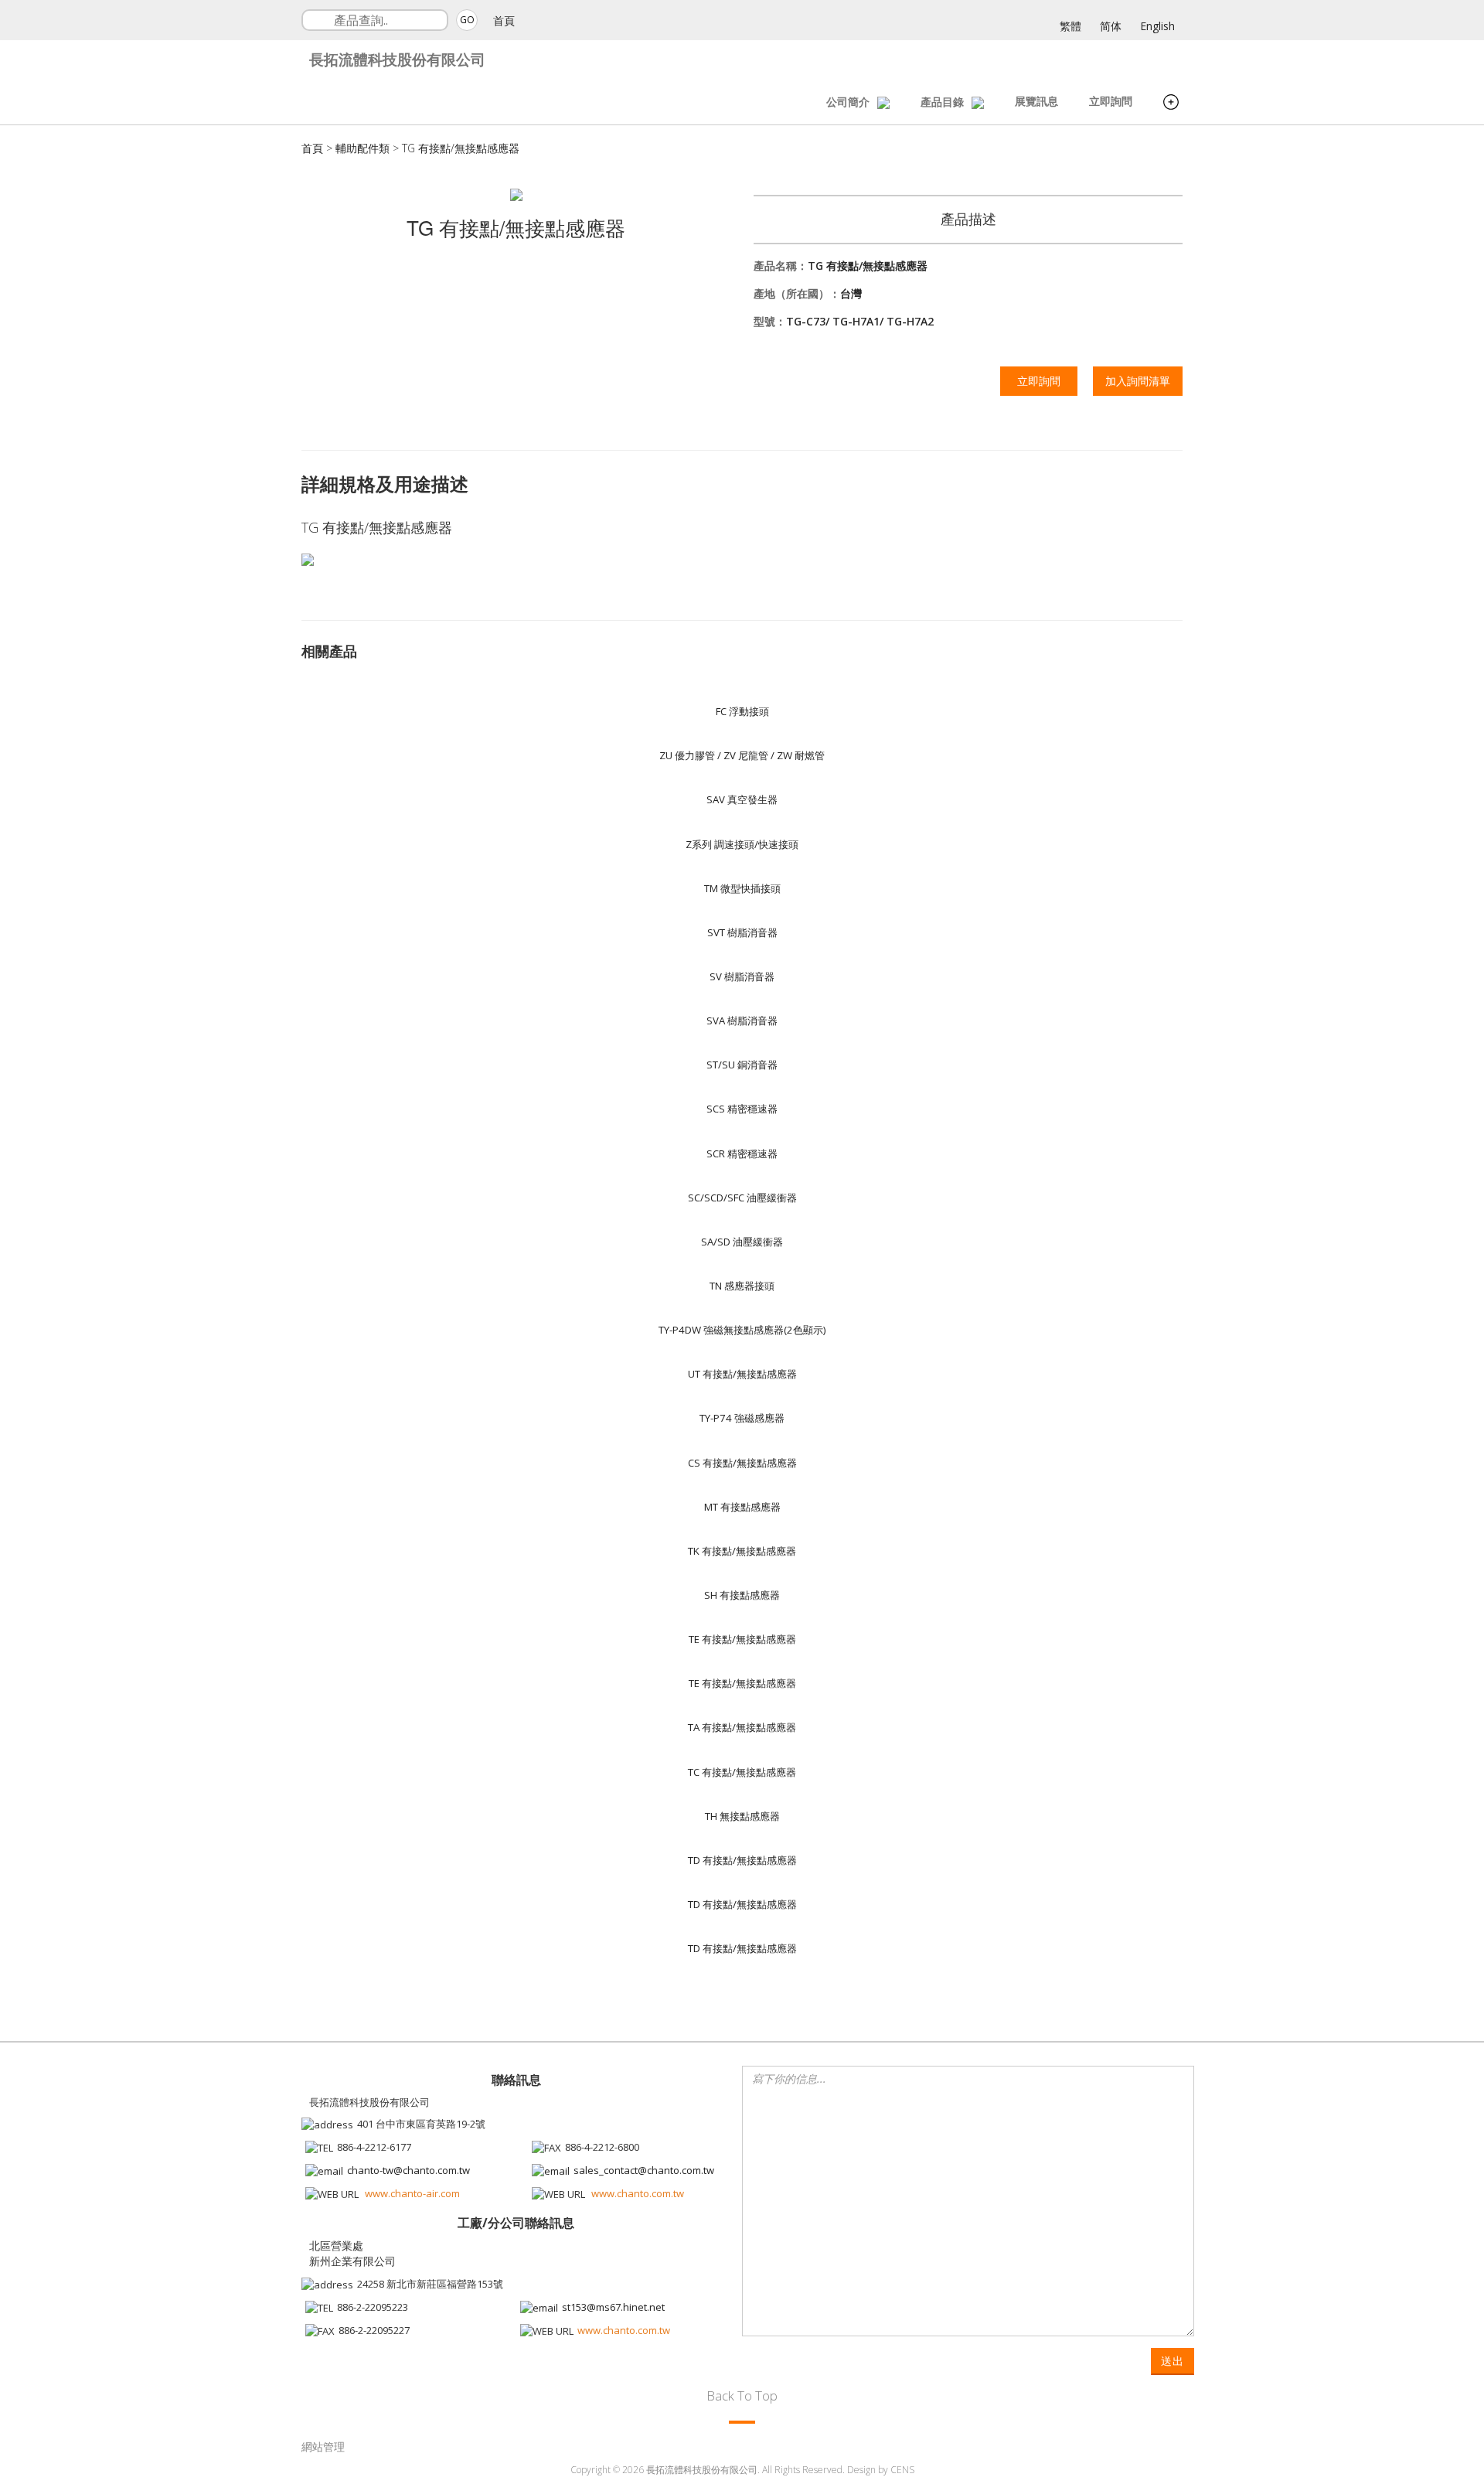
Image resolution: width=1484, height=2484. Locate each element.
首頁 (504, 20)
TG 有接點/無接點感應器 (461, 148)
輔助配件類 (362, 148)
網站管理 (323, 2447)
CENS (902, 2470)
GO (467, 20)
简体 (1111, 26)
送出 (1173, 2361)
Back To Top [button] (742, 2395)
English (1157, 26)
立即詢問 (1111, 101)
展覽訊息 (1036, 101)
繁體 (1070, 26)
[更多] (1171, 104)
